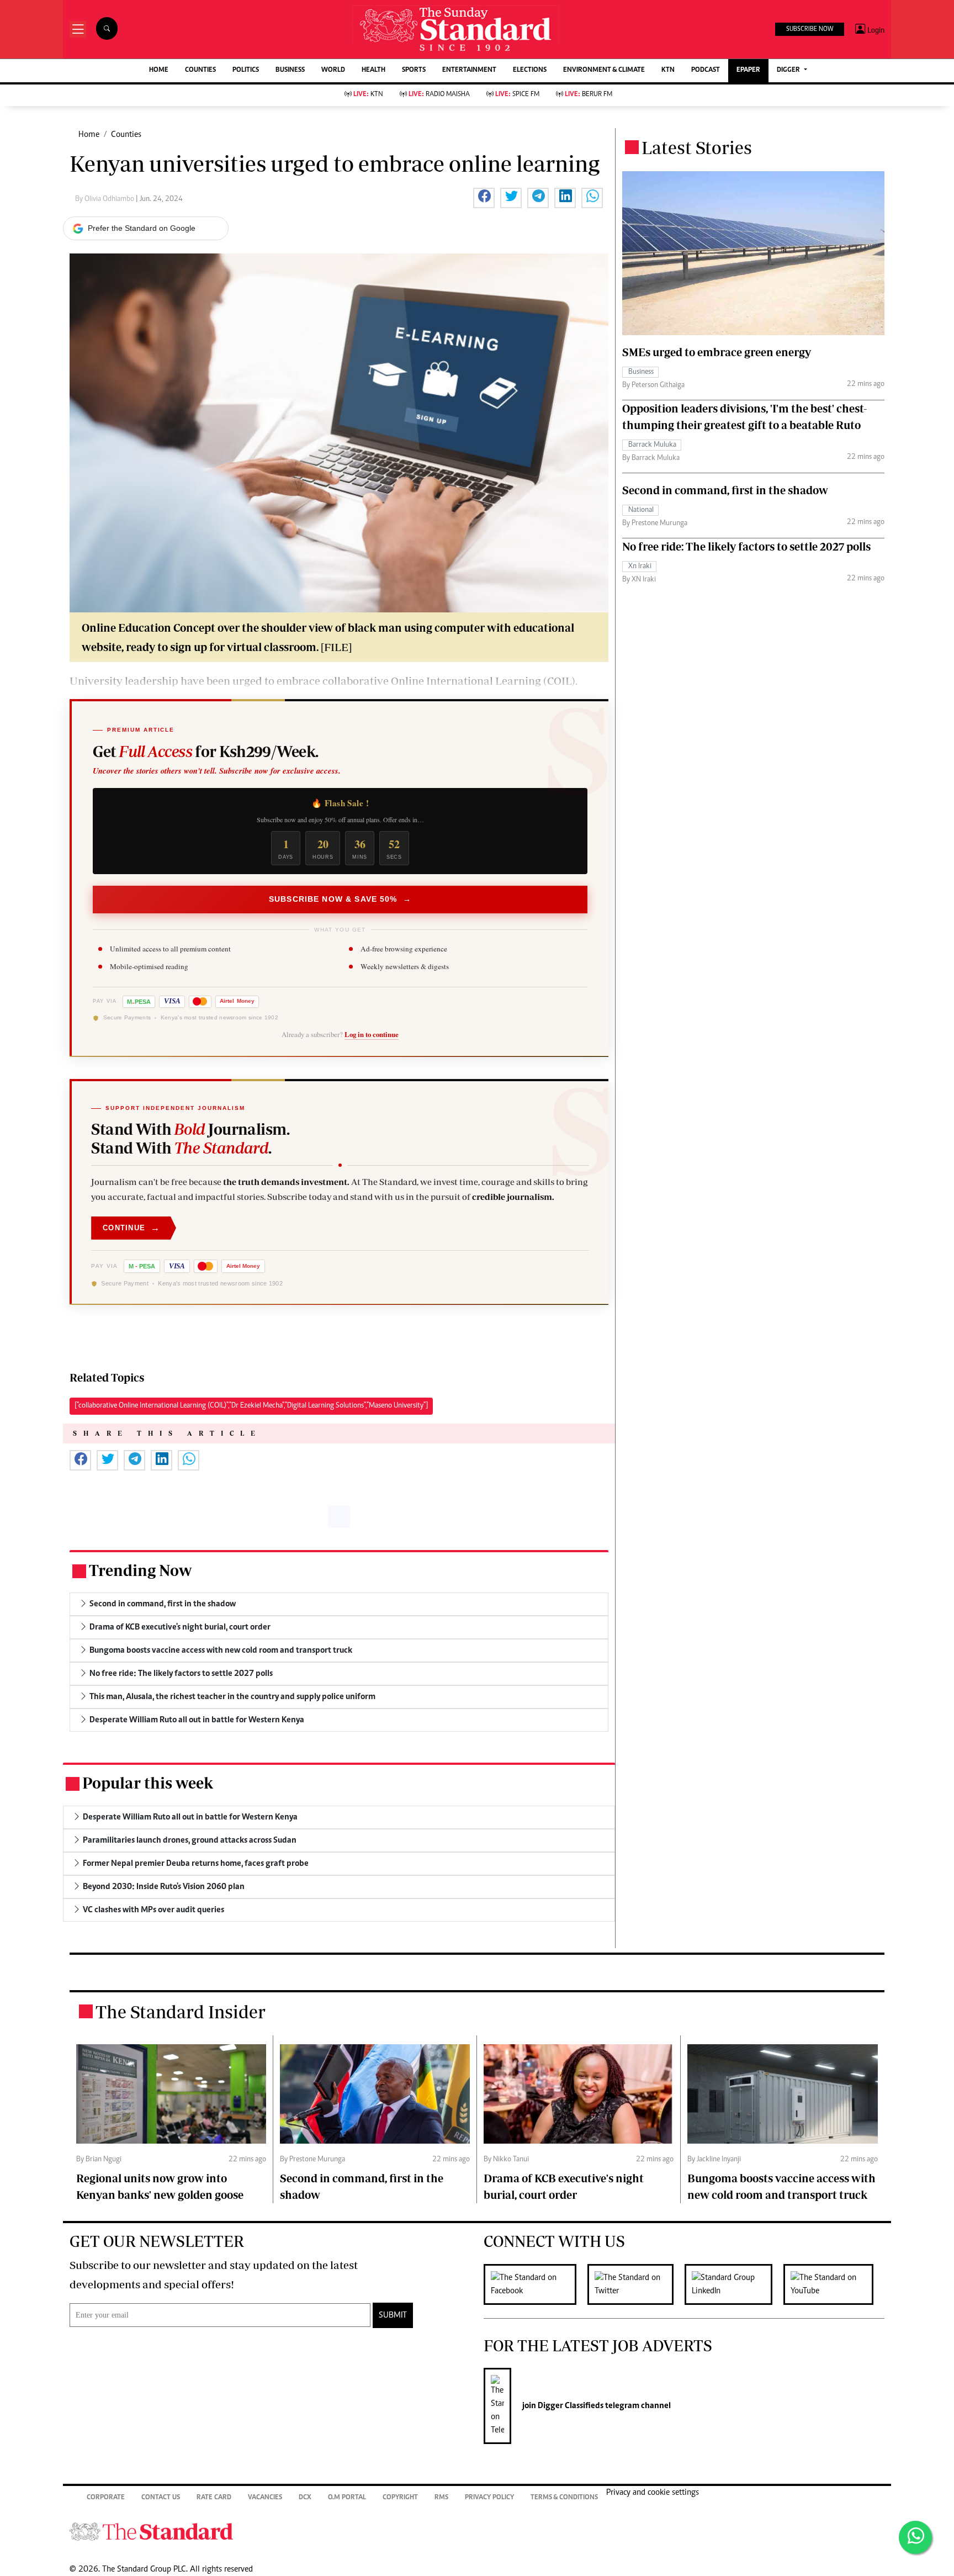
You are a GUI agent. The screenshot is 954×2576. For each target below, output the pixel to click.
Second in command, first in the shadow (725, 490)
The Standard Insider (181, 2012)
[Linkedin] (734, 2284)
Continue (131, 1228)
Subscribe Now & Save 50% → (340, 899)
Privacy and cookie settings (653, 2493)
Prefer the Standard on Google (142, 228)
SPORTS (414, 70)
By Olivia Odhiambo (105, 199)
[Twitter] (636, 2284)
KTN (668, 70)
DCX (305, 2498)
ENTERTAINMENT (469, 70)
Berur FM (589, 95)
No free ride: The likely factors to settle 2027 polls (746, 546)
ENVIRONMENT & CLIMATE (604, 70)
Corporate (106, 2498)
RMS (441, 2498)
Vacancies (265, 2498)
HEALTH (373, 70)
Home (89, 135)
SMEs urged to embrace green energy (717, 352)
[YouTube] (834, 2284)
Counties (126, 135)
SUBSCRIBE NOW (810, 29)
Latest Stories (697, 147)
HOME (159, 70)
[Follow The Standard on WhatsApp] (915, 2537)
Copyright (400, 2498)
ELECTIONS (530, 70)
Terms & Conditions (564, 2498)
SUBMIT (393, 2315)
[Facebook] (536, 2284)
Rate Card (214, 2498)
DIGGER (789, 70)
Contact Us (161, 2498)
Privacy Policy (489, 2498)
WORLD (333, 70)
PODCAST (706, 70)
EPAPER (748, 70)
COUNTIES (200, 70)
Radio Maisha (439, 95)
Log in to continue (372, 1034)
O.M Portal (347, 2498)
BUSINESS (290, 70)
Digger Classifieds (570, 2406)
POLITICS (246, 70)
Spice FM (517, 95)
